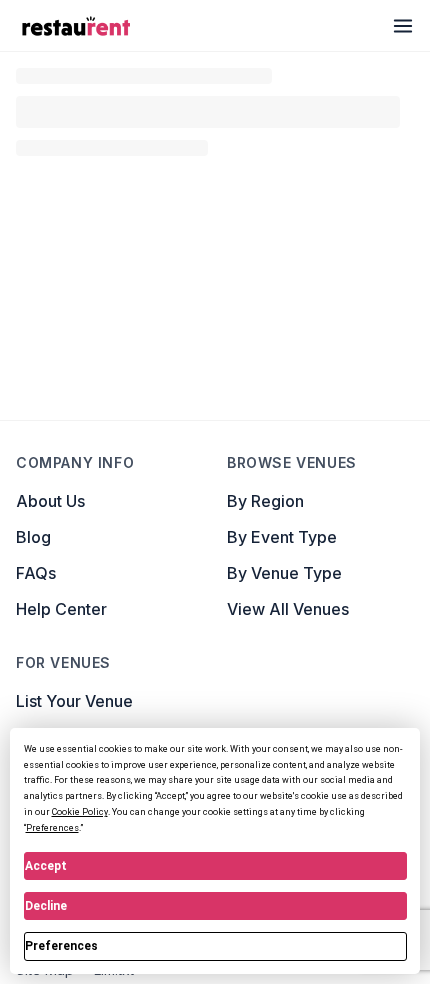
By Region (265, 601)
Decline (46, 906)
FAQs (36, 673)
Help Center (61, 709)
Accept (46, 866)
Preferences (61, 946)
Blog (33, 637)
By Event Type (282, 637)
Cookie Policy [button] (80, 812)
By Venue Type (284, 673)
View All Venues (288, 709)
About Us (50, 601)
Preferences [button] (52, 828)
